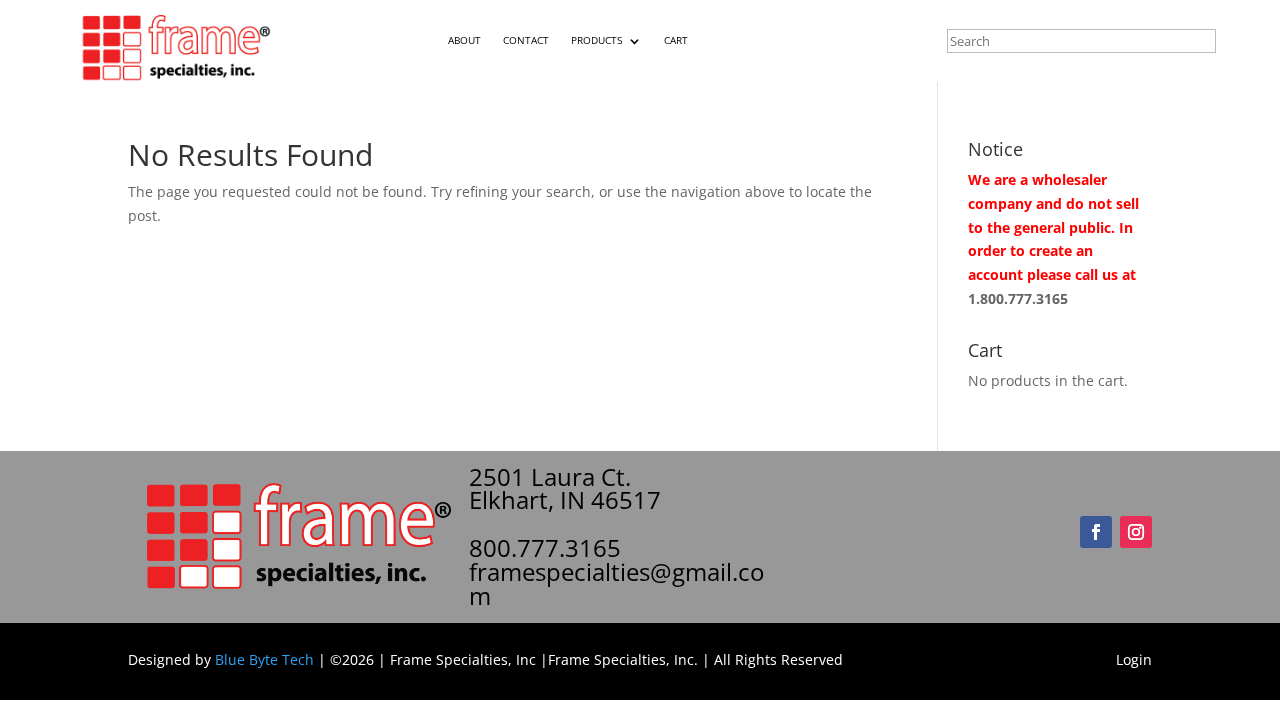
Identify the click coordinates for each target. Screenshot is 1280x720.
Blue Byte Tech (264, 659)
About (464, 40)
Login (1134, 659)
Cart (676, 40)
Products (596, 40)
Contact (526, 40)
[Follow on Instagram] (1136, 532)
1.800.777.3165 (1018, 298)
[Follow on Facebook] (1096, 532)
